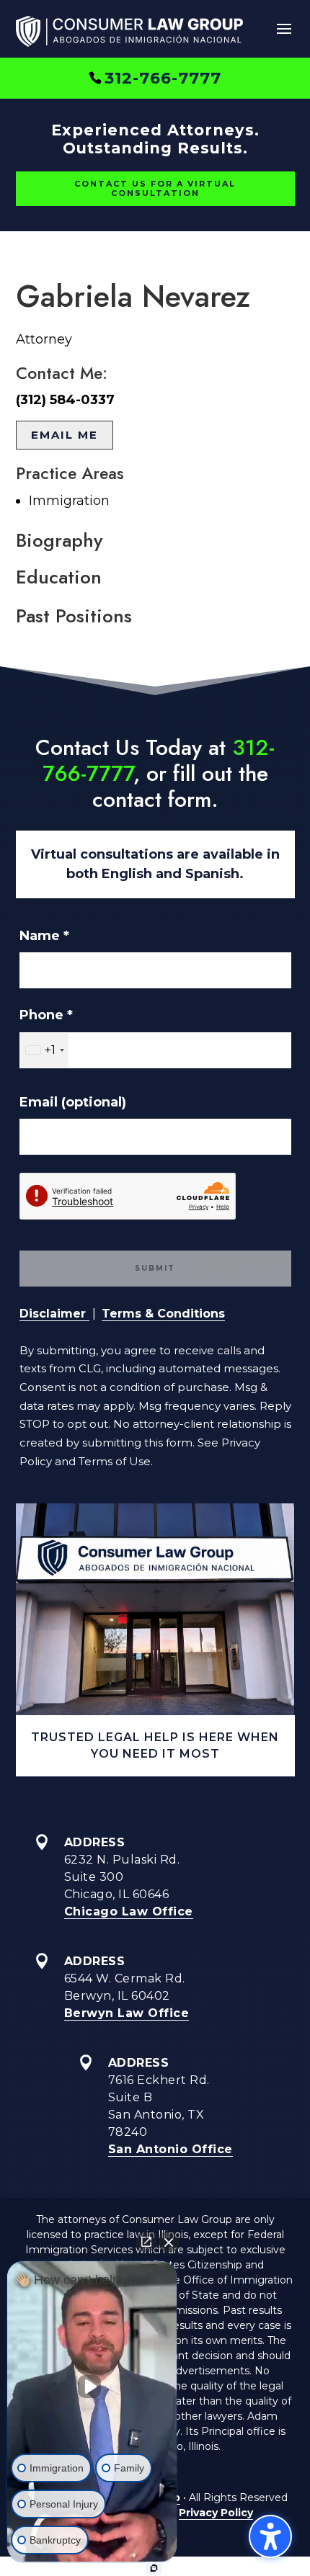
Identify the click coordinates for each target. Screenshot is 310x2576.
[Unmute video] (92, 2387)
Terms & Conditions (163, 1314)
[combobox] (44, 1050)
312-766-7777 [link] (163, 78)
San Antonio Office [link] (170, 2149)
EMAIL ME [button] (65, 435)
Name (44, 936)
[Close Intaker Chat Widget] (169, 2242)
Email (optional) (73, 1102)
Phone (46, 1015)
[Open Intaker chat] (154, 2568)
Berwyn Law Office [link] (127, 2013)
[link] (129, 34)
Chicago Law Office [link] (129, 1911)
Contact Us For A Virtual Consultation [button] (155, 188)
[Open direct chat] (146, 2242)
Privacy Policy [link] (216, 2513)
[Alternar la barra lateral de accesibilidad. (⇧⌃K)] (270, 2536)
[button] (284, 30)
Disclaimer (54, 1314)
